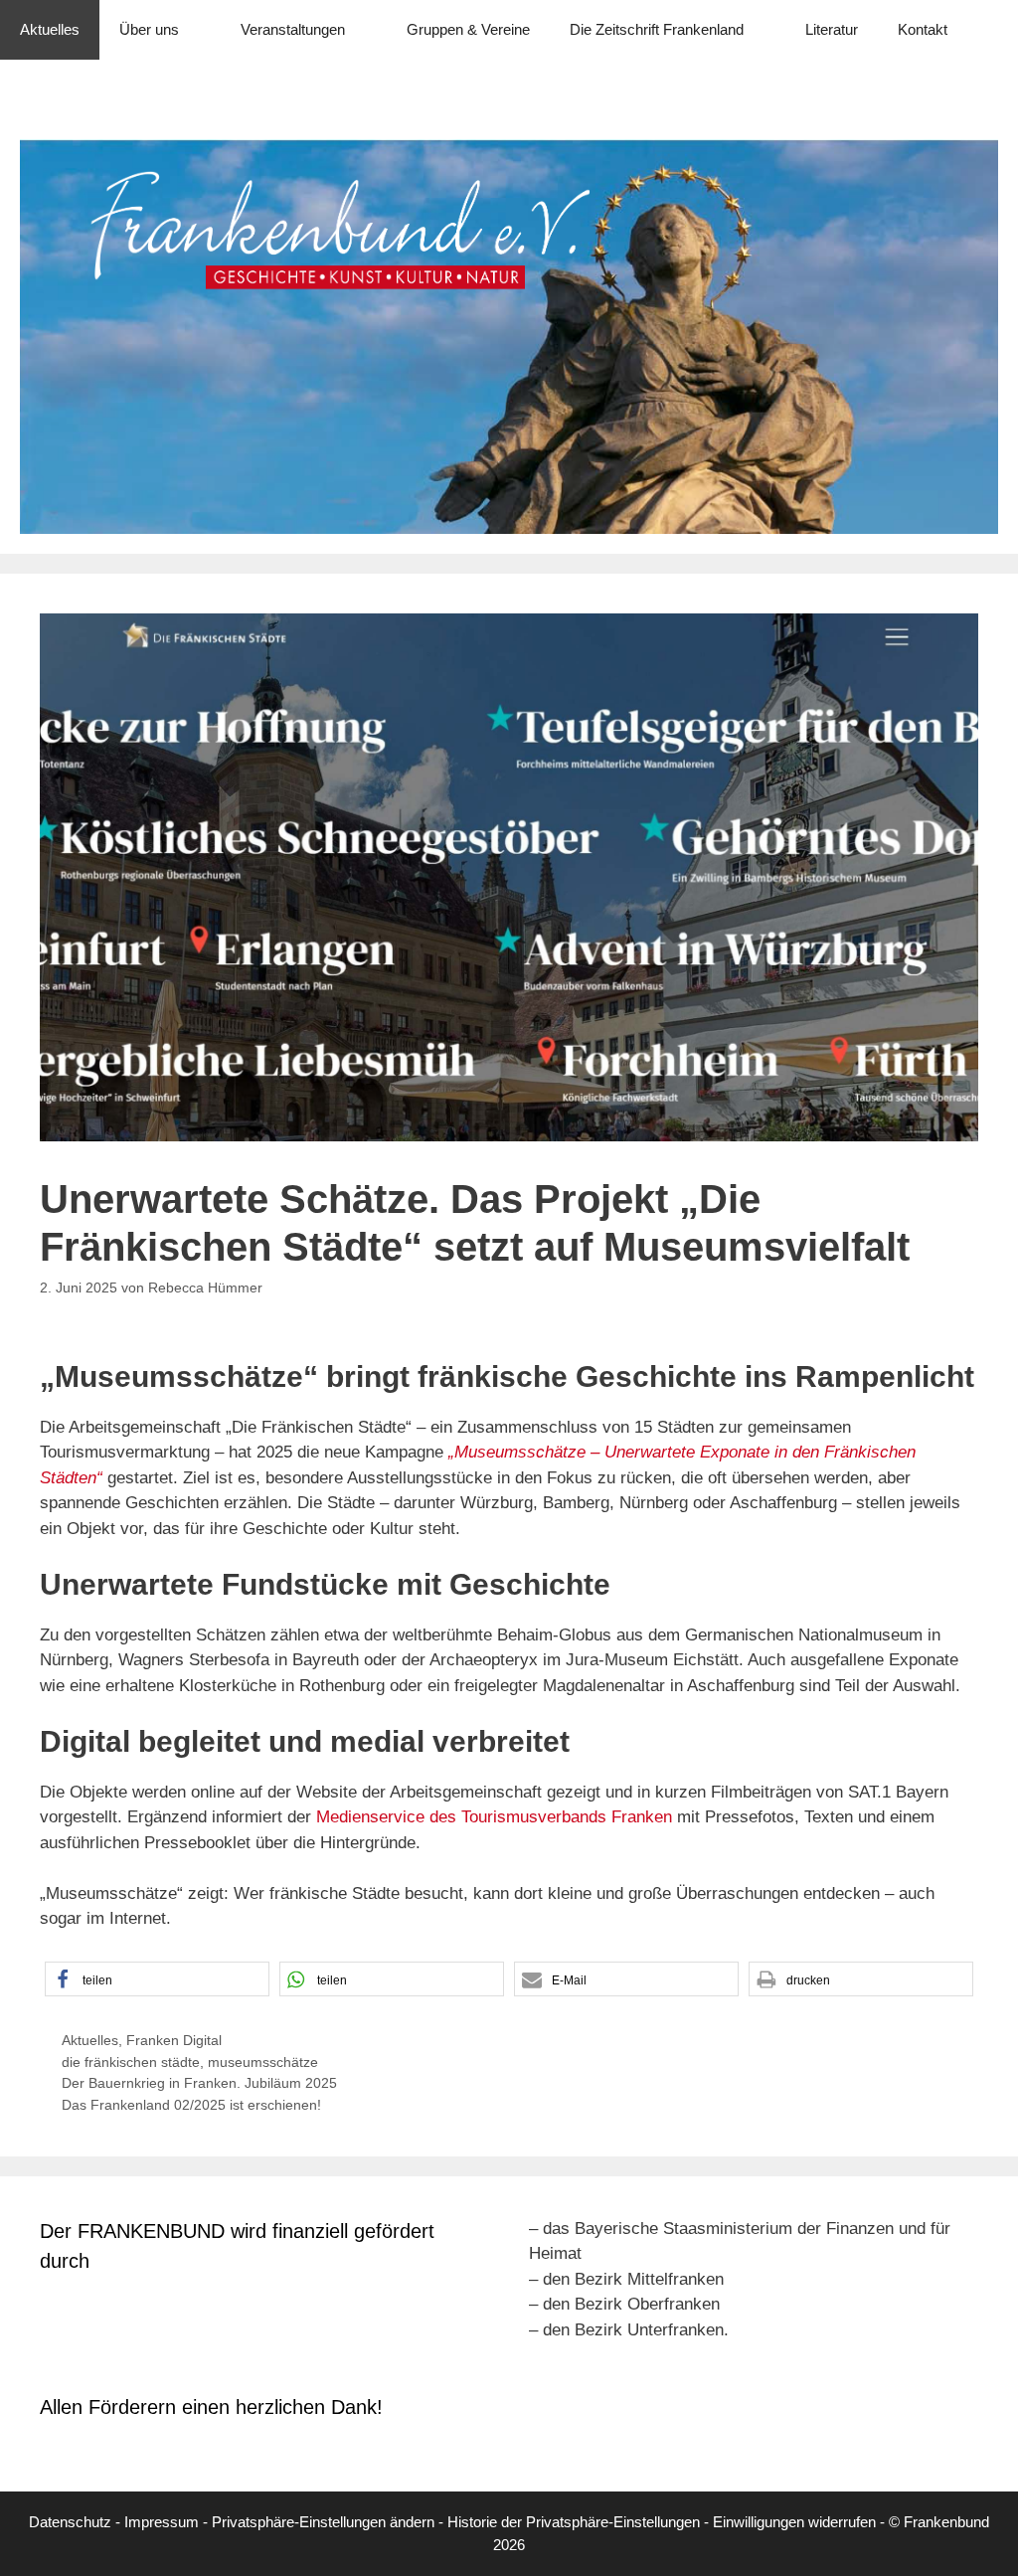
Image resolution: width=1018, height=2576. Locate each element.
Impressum (162, 2522)
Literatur (832, 29)
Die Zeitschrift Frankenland (657, 29)
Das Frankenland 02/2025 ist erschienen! (191, 2105)
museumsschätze (263, 2062)
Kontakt (923, 29)
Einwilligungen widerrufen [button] (794, 2522)
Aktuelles (50, 29)
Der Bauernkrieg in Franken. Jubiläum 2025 (199, 2083)
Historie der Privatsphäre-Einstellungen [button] (574, 2522)
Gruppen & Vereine (468, 29)
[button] (157, 1979)
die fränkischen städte (131, 2062)
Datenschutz (70, 2522)
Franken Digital (174, 2040)
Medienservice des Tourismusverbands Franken (494, 1817)
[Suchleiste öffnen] (989, 89)
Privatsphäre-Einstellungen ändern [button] (323, 2522)
